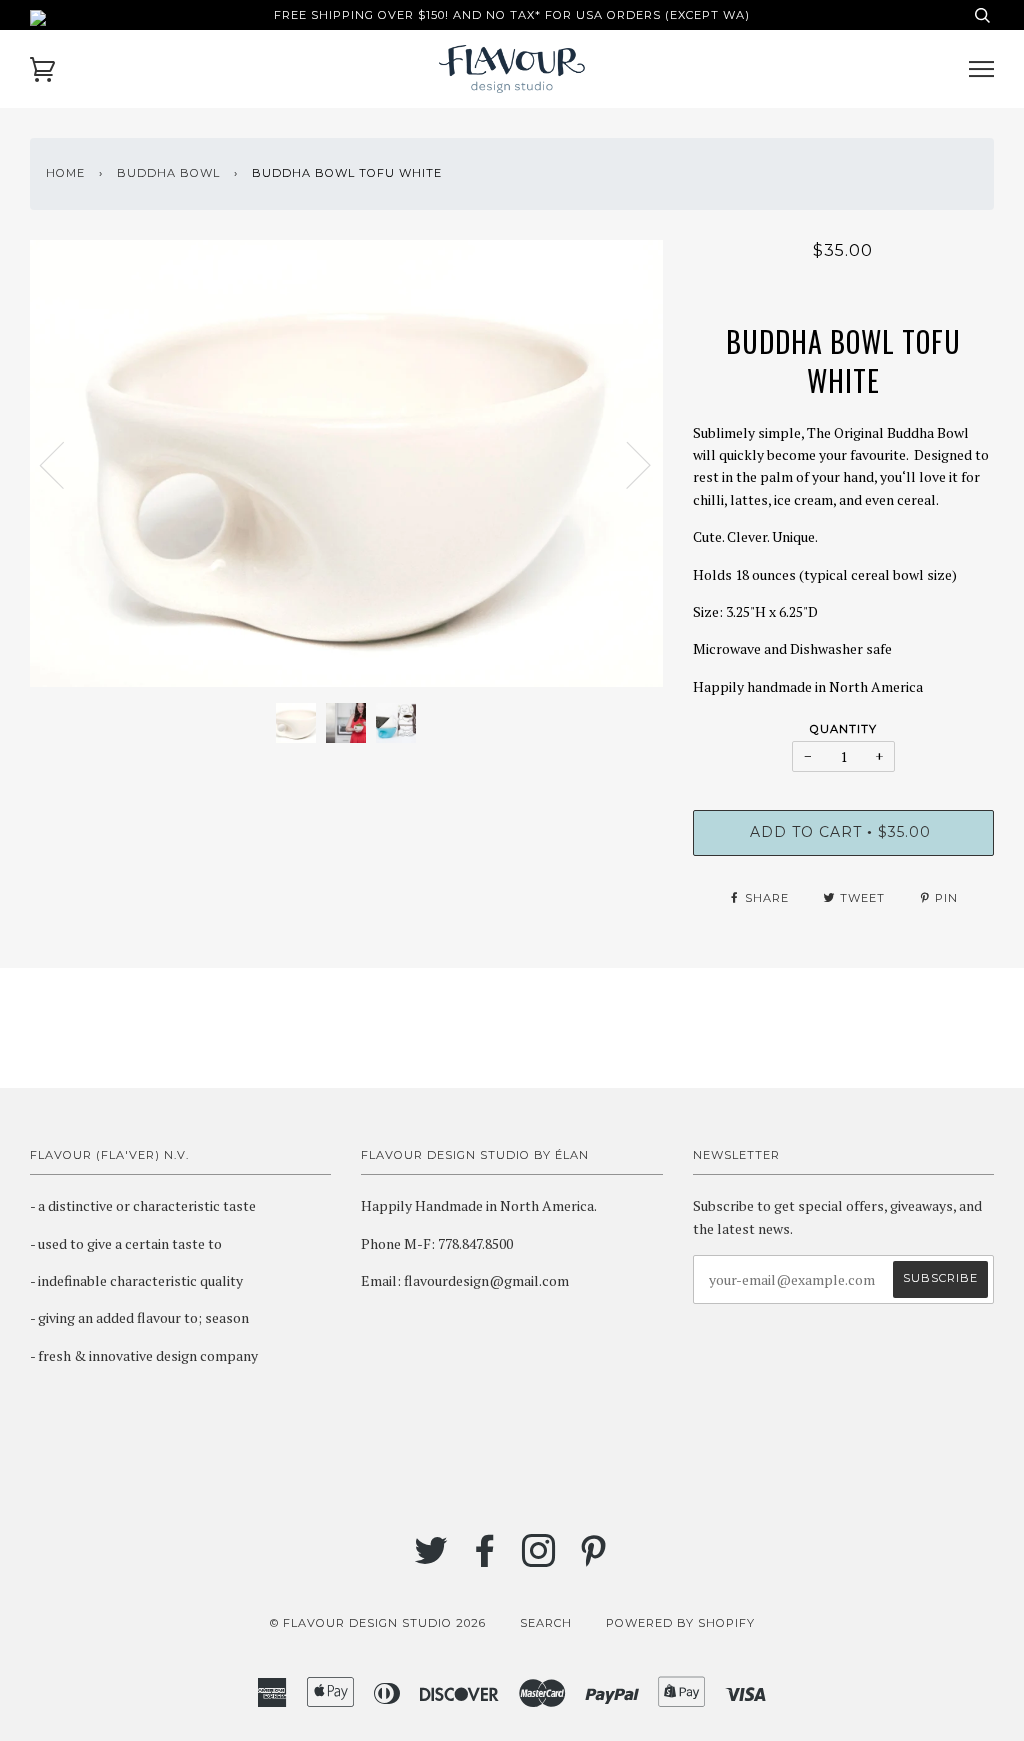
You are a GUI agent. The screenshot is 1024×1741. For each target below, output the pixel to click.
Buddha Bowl (168, 173)
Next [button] (626, 464)
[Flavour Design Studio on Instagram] (539, 1560)
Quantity (843, 729)
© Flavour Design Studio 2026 (378, 1623)
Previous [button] (64, 464)
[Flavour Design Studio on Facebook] (485, 1560)
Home (65, 173)
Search (546, 1623)
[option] (346, 464)
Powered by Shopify (680, 1623)
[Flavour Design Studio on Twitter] (431, 1560)
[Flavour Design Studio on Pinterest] (593, 1560)
